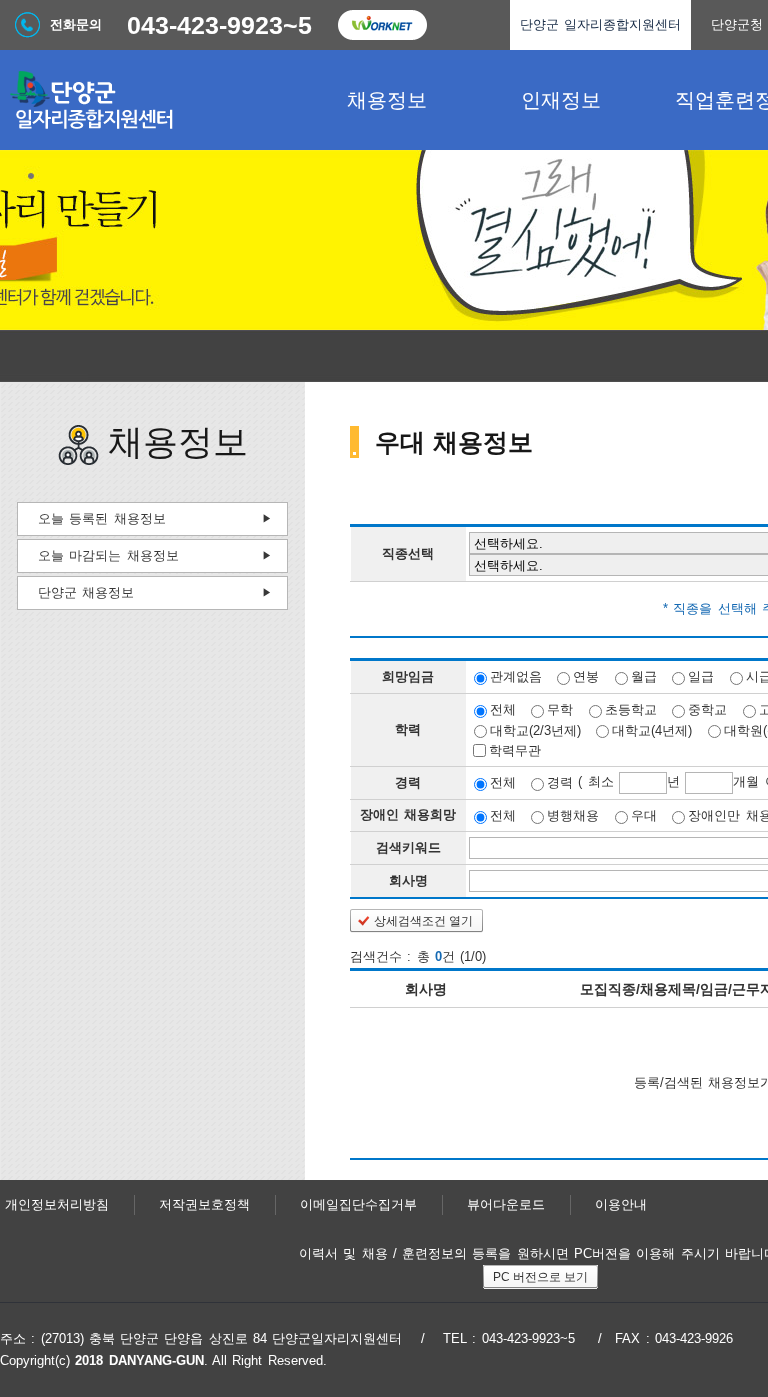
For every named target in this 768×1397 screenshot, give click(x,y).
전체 (503, 709)
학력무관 (515, 750)
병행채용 (573, 815)
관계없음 (516, 676)
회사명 (408, 880)
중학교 (707, 709)
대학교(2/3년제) (535, 729)
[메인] (150, 100)
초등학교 (631, 709)
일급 (701, 676)
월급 (644, 676)
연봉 (586, 676)
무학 (560, 709)
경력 (560, 782)
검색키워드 (408, 847)
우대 (644, 815)
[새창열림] (382, 25)
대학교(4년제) (652, 729)
